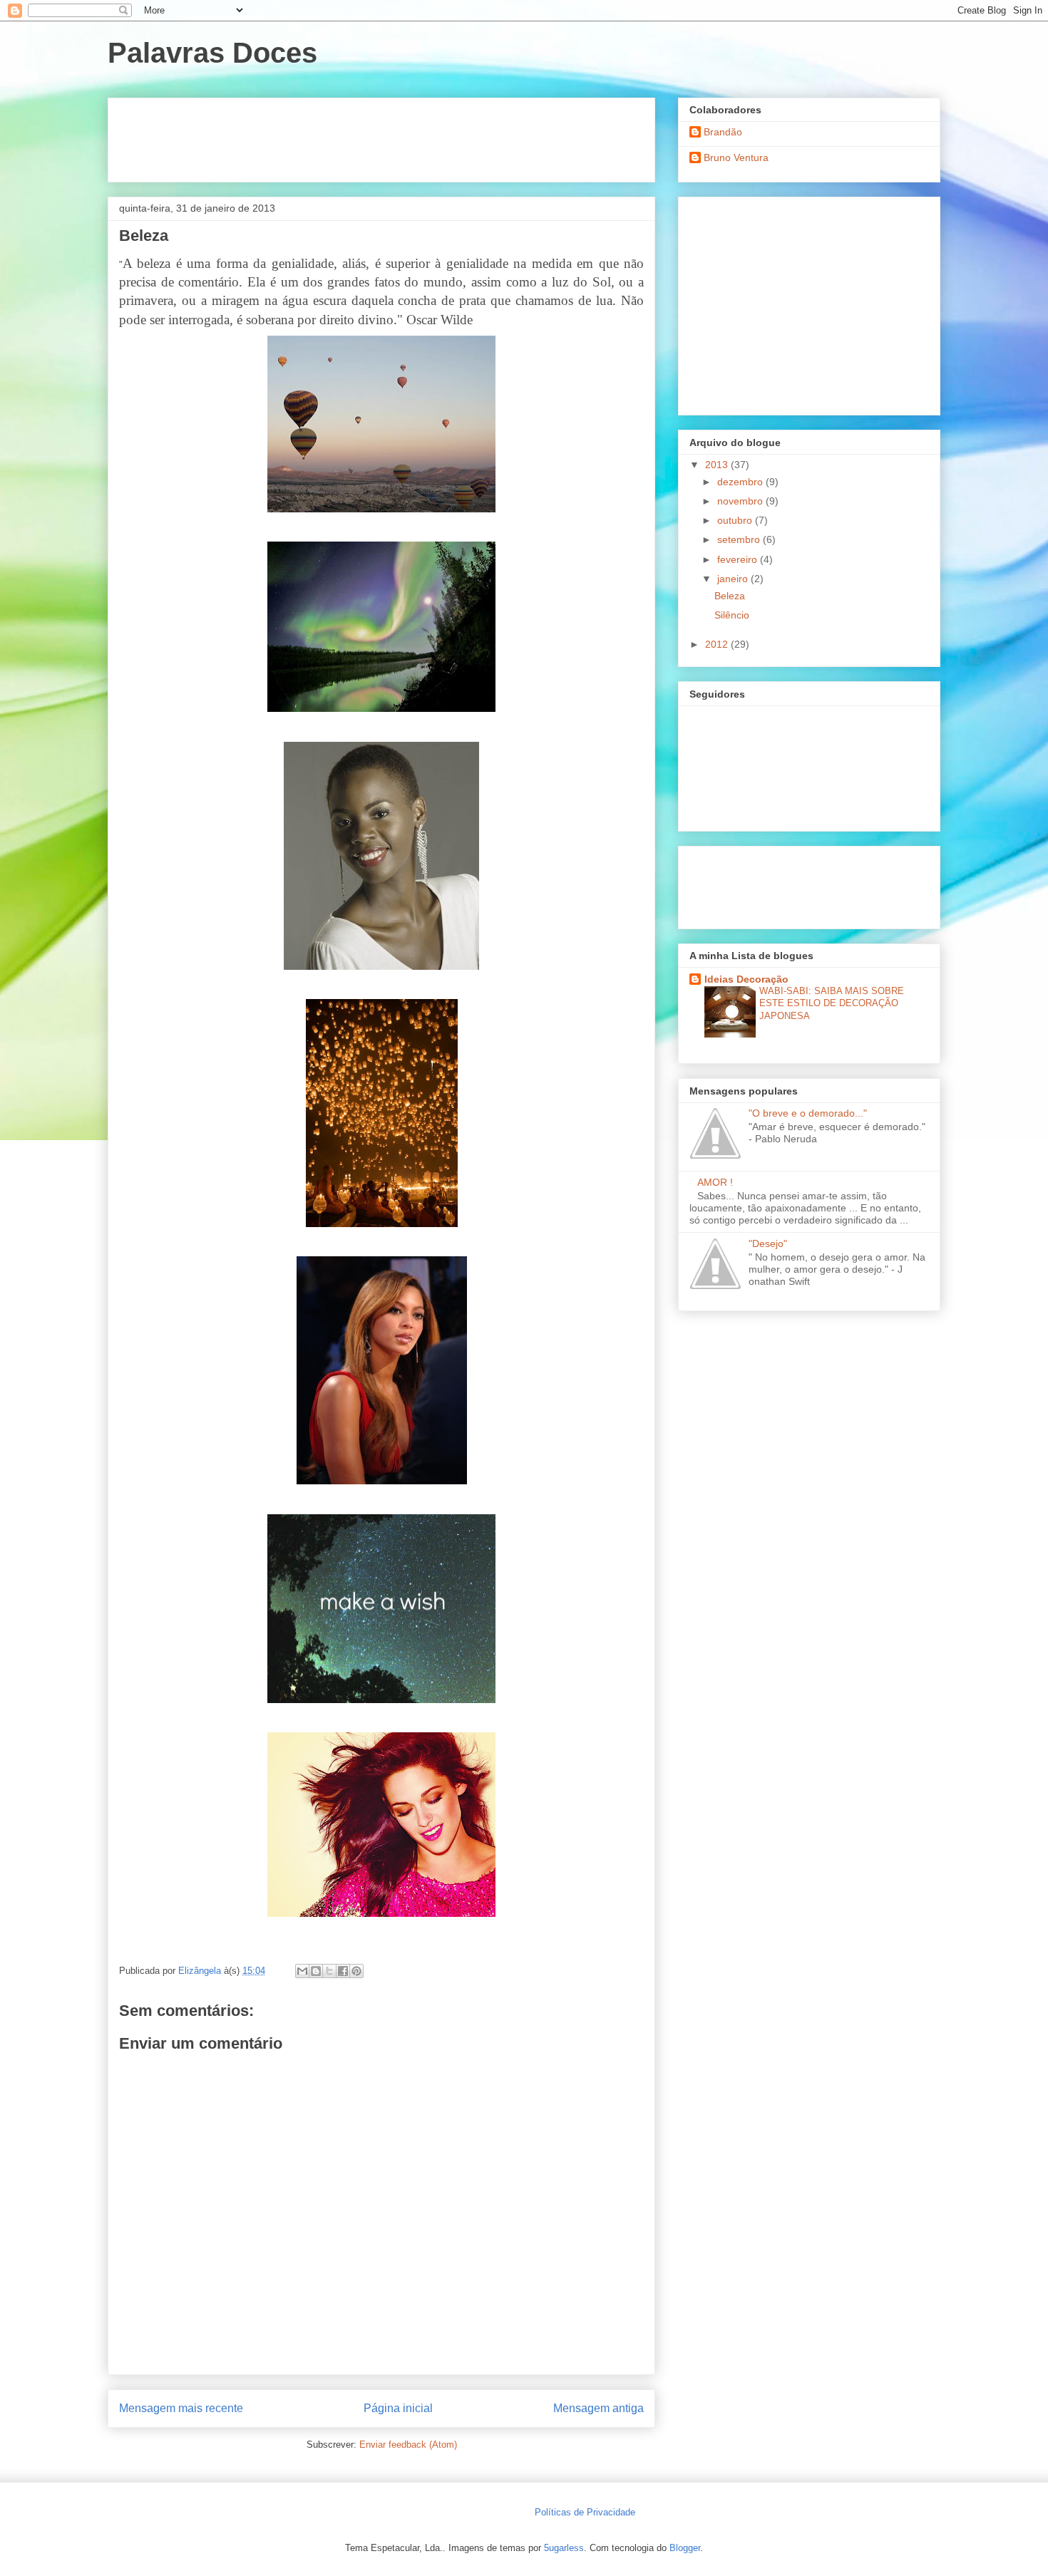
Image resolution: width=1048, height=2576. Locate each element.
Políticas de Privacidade (585, 2512)
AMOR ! (715, 1182)
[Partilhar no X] (329, 1971)
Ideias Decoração (746, 979)
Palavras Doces (212, 53)
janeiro (734, 579)
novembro (741, 501)
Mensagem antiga (599, 2408)
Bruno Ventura (736, 157)
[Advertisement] (379, 135)
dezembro (741, 482)
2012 (718, 644)
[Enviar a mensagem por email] (302, 1971)
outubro (736, 520)
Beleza (730, 596)
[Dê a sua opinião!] (316, 1971)
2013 (718, 465)
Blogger (685, 2548)
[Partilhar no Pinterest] (356, 1971)
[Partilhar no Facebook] (343, 1971)
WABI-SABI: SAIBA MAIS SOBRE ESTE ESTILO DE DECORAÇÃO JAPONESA (832, 1003)
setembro (740, 539)
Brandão (723, 132)
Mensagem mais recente (181, 2408)
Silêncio (732, 615)
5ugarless (564, 2548)
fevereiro (739, 559)
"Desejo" (768, 1243)
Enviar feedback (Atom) (408, 2445)
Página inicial (398, 2408)
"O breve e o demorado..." (808, 1113)
